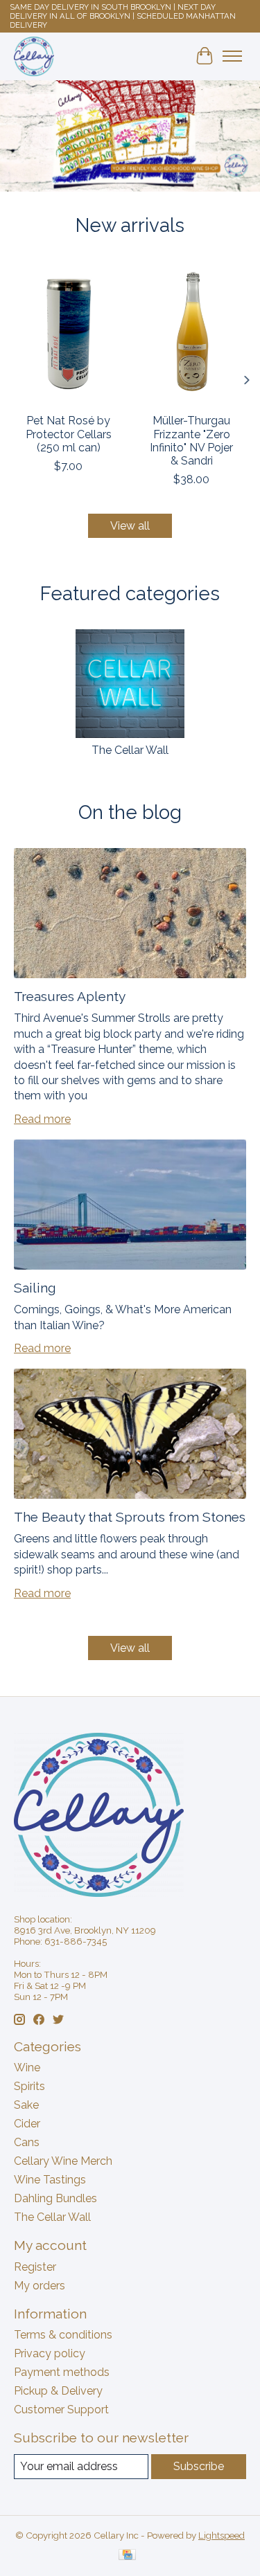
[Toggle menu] (232, 56)
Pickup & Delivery (58, 2391)
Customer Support (61, 2410)
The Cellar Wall (130, 750)
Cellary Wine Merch (63, 2161)
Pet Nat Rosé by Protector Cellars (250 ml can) (69, 434)
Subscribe (199, 2466)
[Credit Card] (127, 2556)
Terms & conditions (63, 2335)
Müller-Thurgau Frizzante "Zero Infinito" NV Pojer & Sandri (191, 441)
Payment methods (62, 2372)
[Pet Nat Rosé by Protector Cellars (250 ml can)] (69, 333)
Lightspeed (222, 2535)
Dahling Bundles (55, 2198)
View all (130, 526)
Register (35, 2267)
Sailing (35, 1288)
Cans (27, 2142)
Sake (26, 2105)
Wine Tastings (50, 2180)
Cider (27, 2124)
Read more (42, 1119)
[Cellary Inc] (34, 56)
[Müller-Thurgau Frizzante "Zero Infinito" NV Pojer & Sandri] (192, 333)
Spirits (29, 2086)
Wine (27, 2068)
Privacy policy (50, 2353)
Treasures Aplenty (70, 996)
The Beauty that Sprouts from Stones (130, 1517)
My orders (40, 2286)
